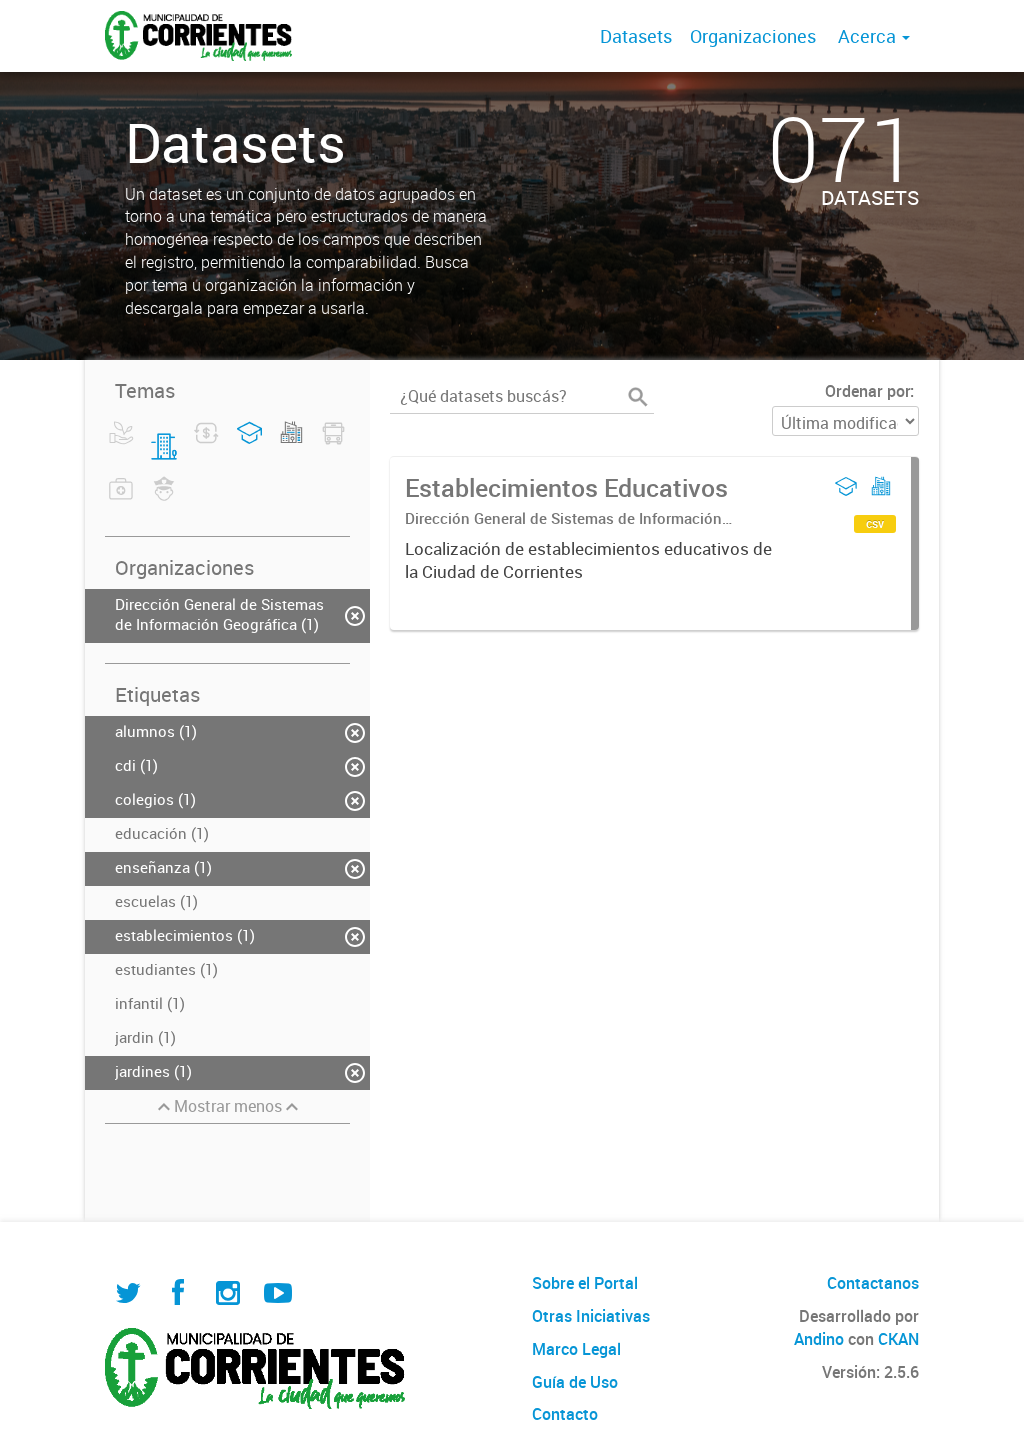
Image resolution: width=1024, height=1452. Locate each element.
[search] (638, 397)
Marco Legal (576, 1349)
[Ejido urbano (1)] (291, 445)
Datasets (636, 36)
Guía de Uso (575, 1382)
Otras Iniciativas (591, 1316)
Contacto (565, 1414)
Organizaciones (753, 36)
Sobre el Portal (585, 1283)
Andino (819, 1339)
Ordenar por (867, 391)
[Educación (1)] (249, 445)
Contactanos (873, 1283)
